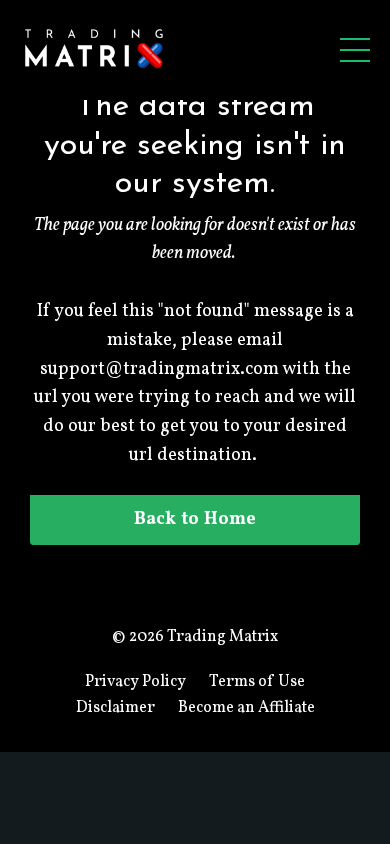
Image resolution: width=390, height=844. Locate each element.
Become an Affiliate (246, 708)
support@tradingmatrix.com (159, 369)
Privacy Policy (135, 682)
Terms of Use (257, 682)
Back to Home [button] (195, 519)
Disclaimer (115, 708)
